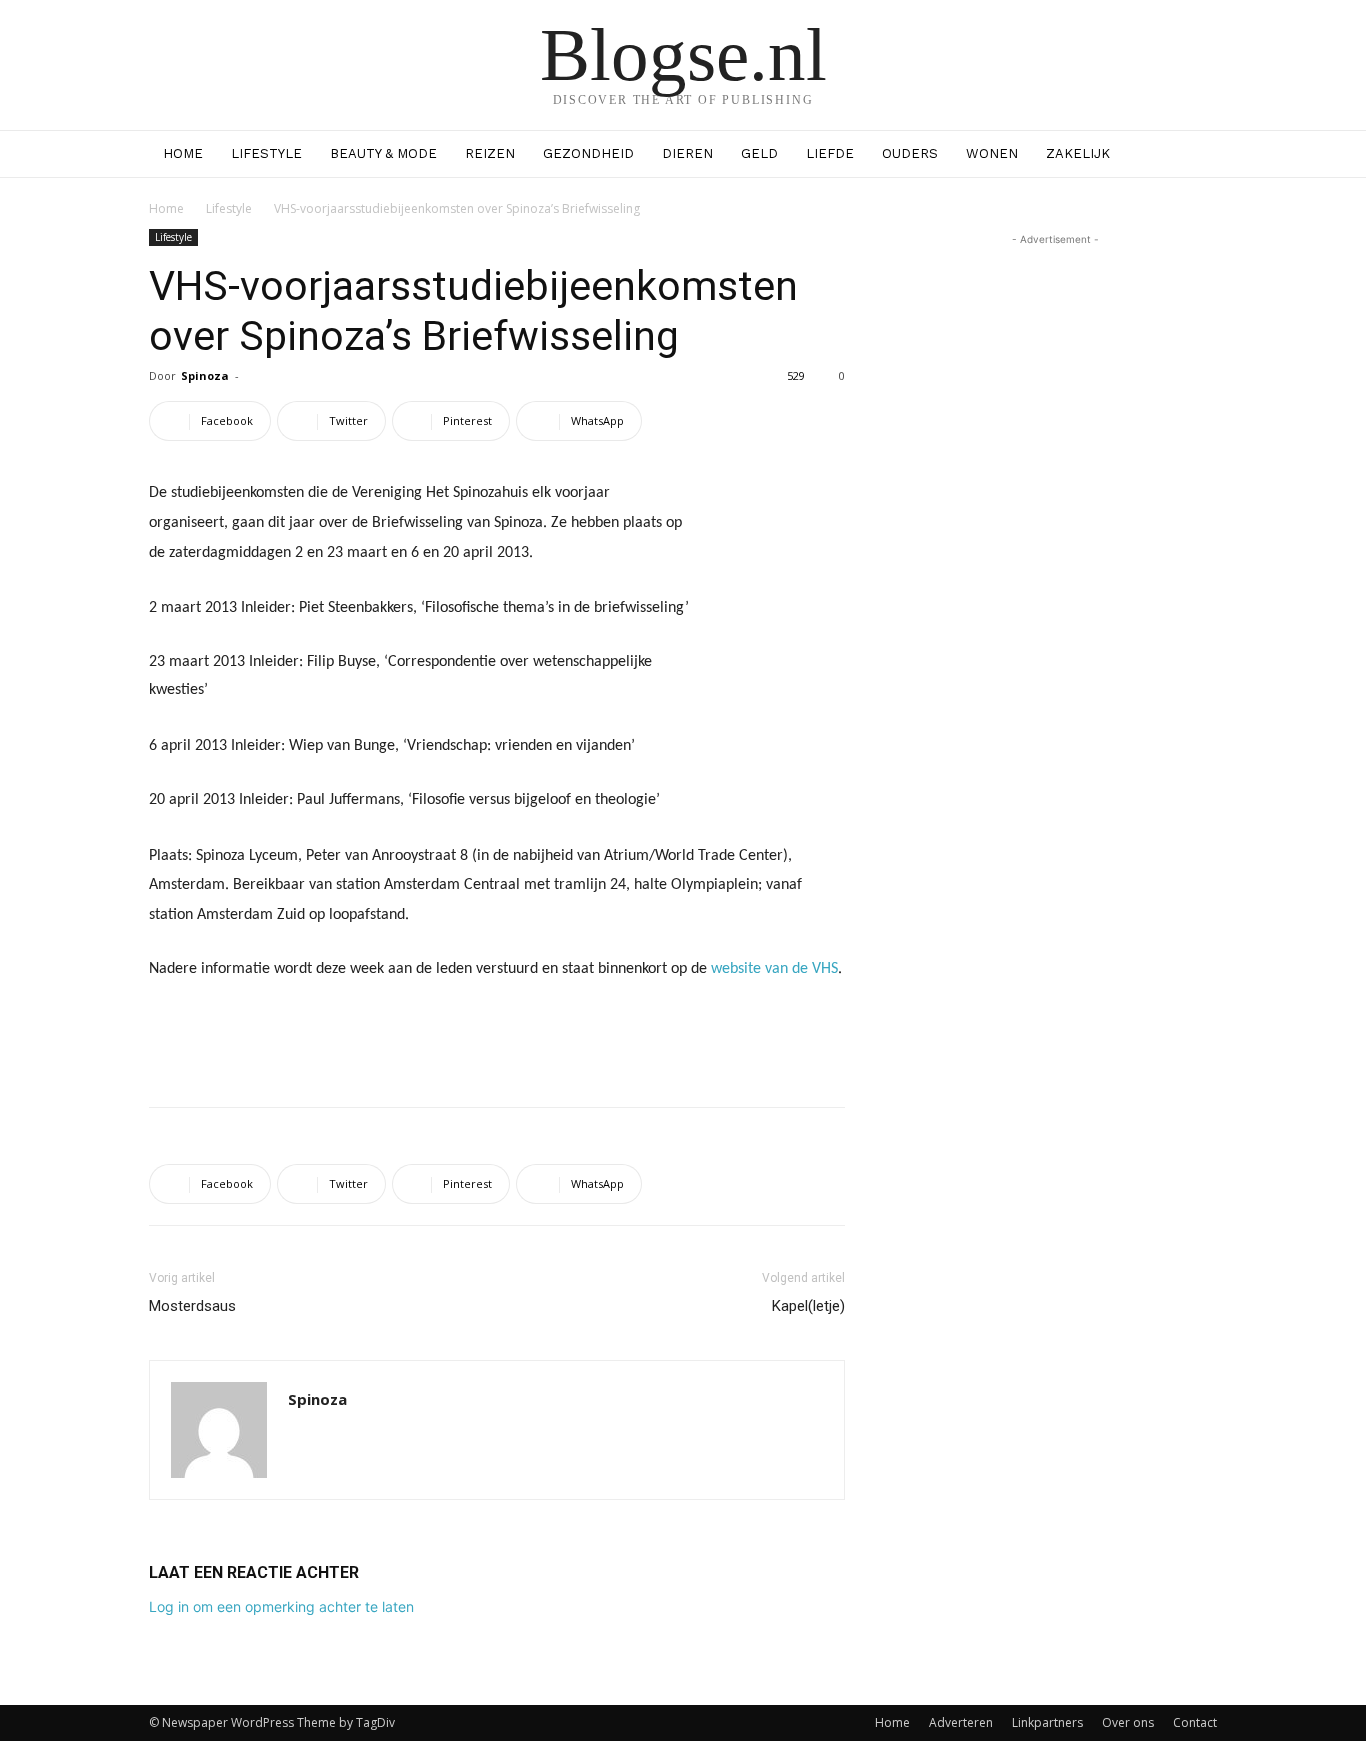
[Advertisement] (497, 1040)
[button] (1193, 155)
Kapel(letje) (808, 1306)
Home (183, 153)
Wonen (992, 153)
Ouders (910, 153)
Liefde (830, 153)
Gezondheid (588, 153)
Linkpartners (1047, 1722)
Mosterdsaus (192, 1306)
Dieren (687, 153)
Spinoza (205, 375)
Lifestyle (266, 153)
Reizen (490, 153)
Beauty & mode (383, 153)
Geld (759, 153)
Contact (1195, 1722)
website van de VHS (774, 969)
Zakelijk (1078, 153)
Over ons (1128, 1722)
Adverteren (961, 1722)
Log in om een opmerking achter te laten (281, 1606)
